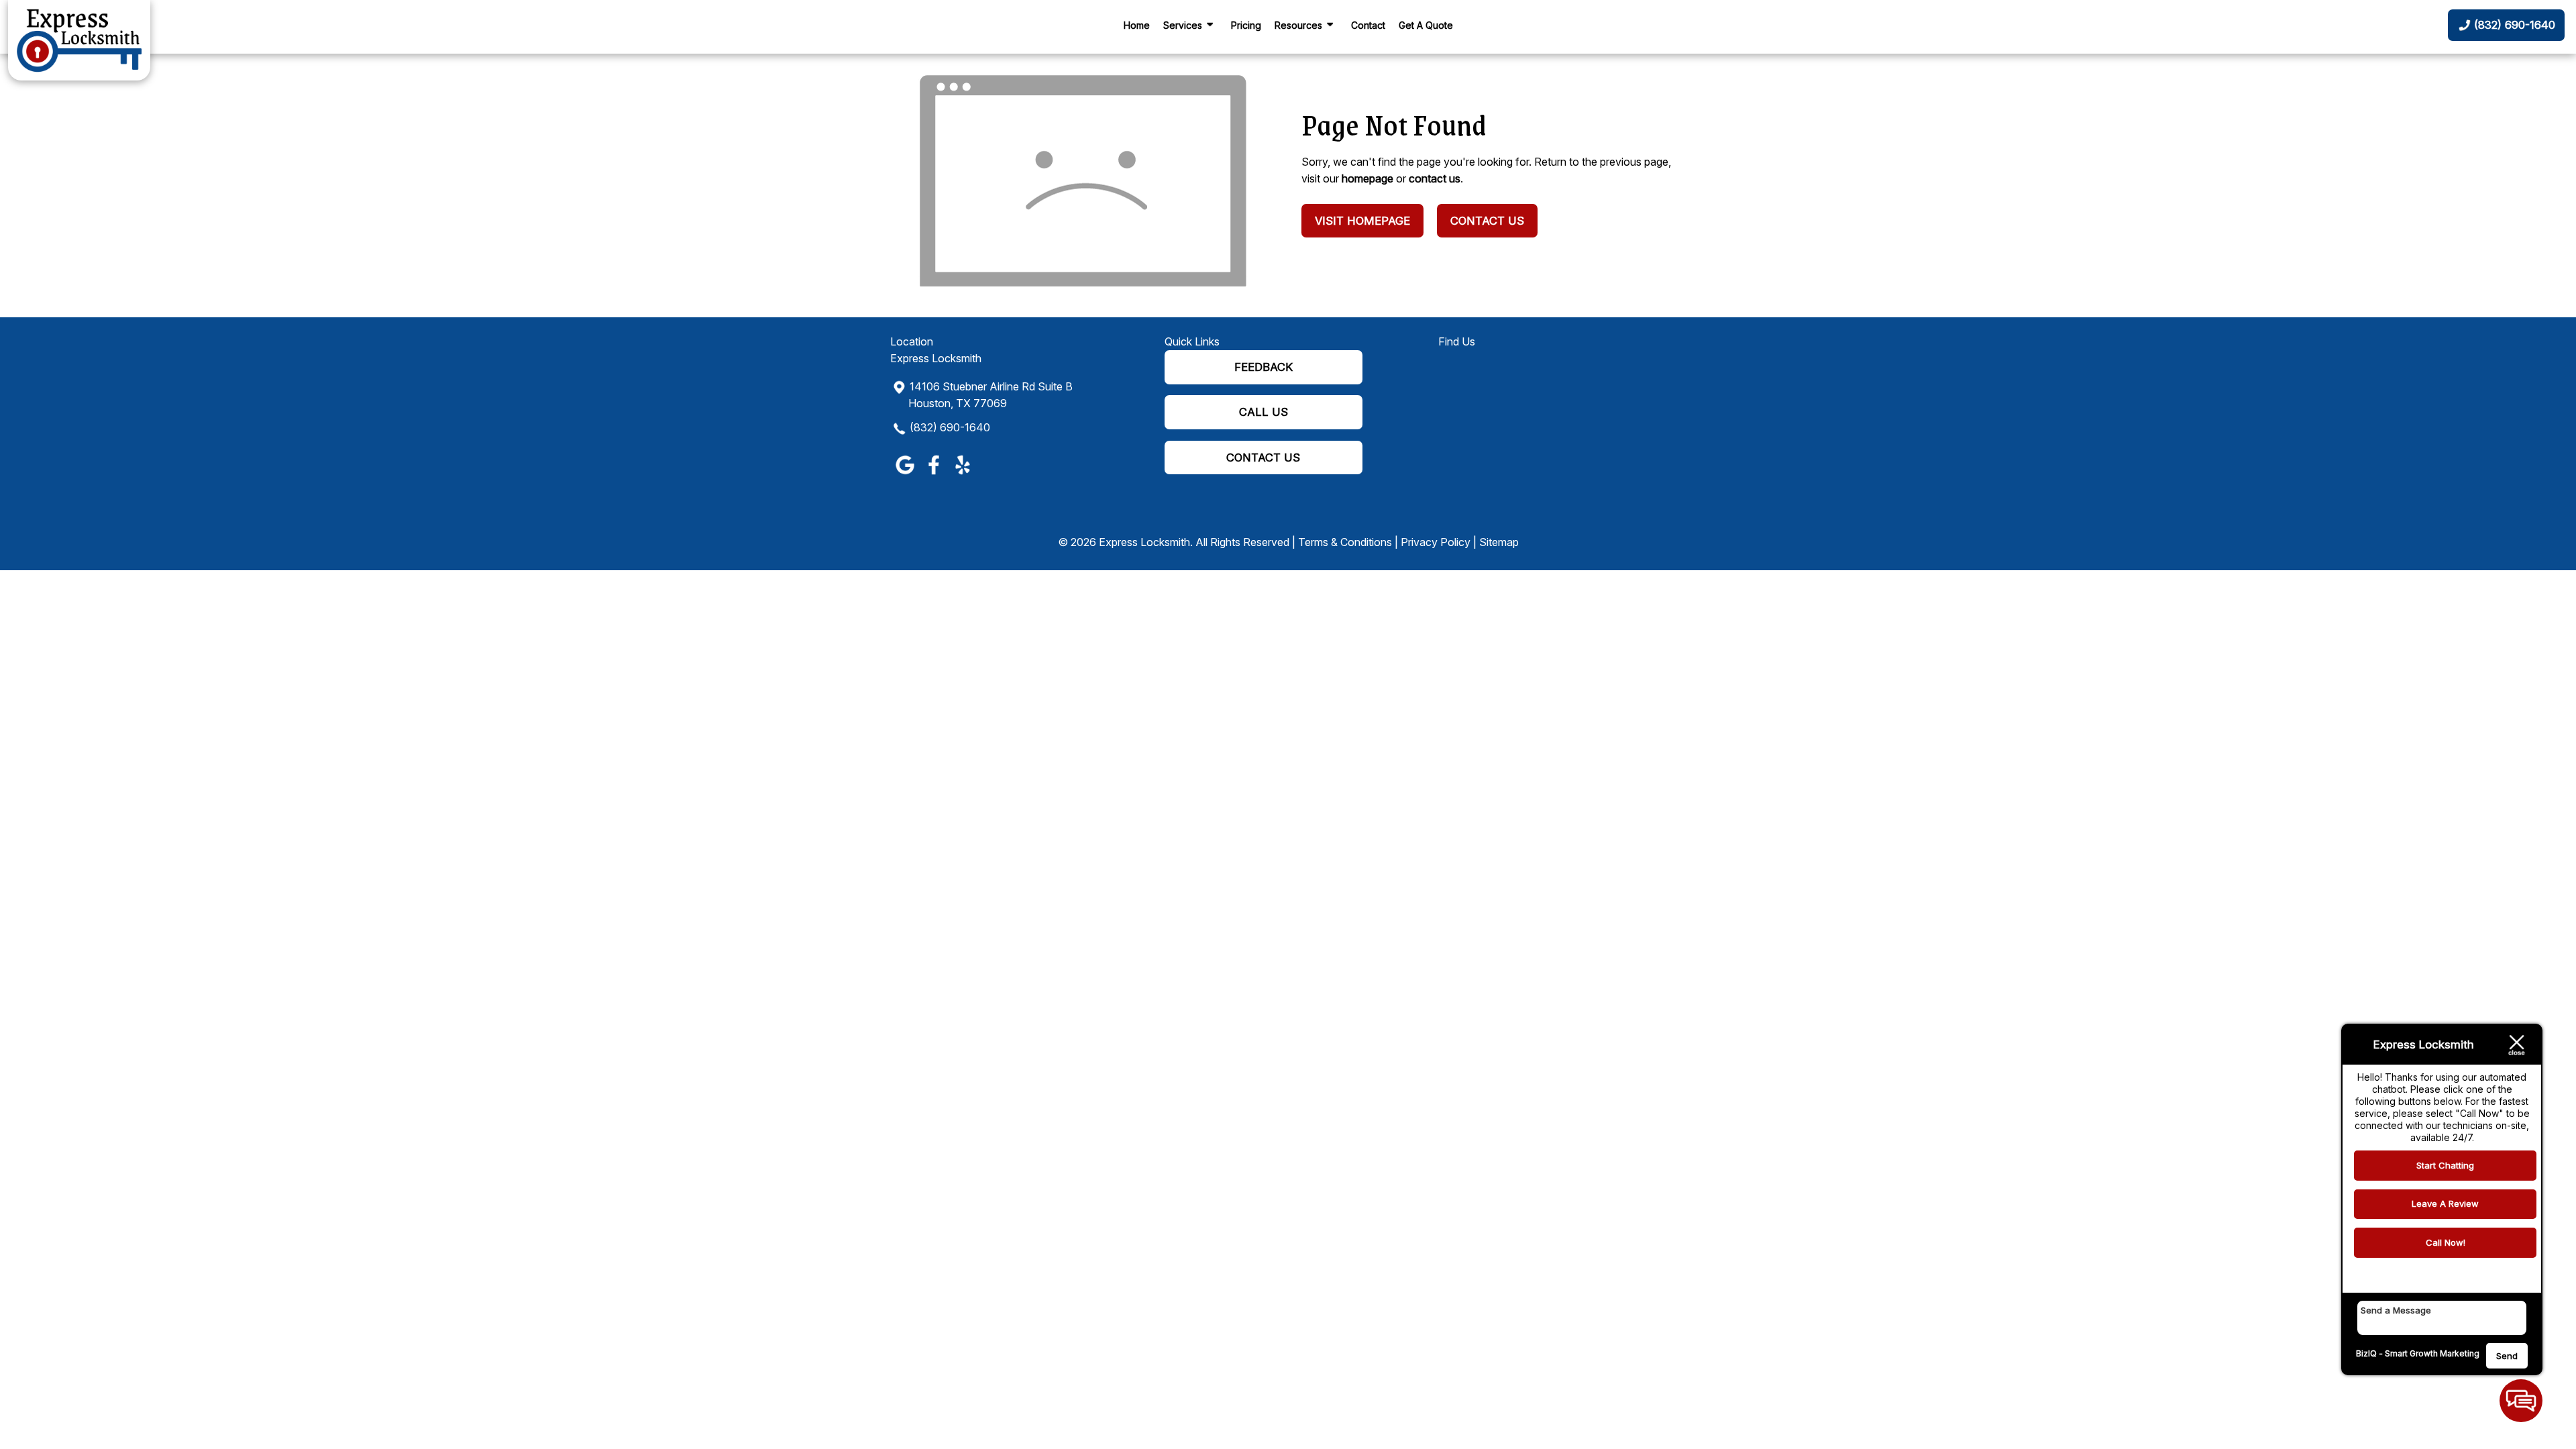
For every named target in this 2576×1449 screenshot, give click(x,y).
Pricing (1246, 25)
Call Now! (2446, 1242)
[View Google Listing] (905, 474)
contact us (1435, 178)
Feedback (1264, 367)
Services (1183, 25)
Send (2507, 1356)
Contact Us (1487, 221)
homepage (1367, 178)
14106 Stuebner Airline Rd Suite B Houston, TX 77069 (990, 395)
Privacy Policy (1436, 542)
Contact (1368, 25)
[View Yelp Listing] (962, 474)
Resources (1298, 25)
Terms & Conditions (1345, 542)
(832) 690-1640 (950, 427)
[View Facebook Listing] (933, 474)
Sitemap (1499, 542)
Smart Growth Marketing (2432, 1353)
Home (1137, 25)
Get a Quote (1426, 25)
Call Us (1264, 412)
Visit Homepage (1362, 221)
